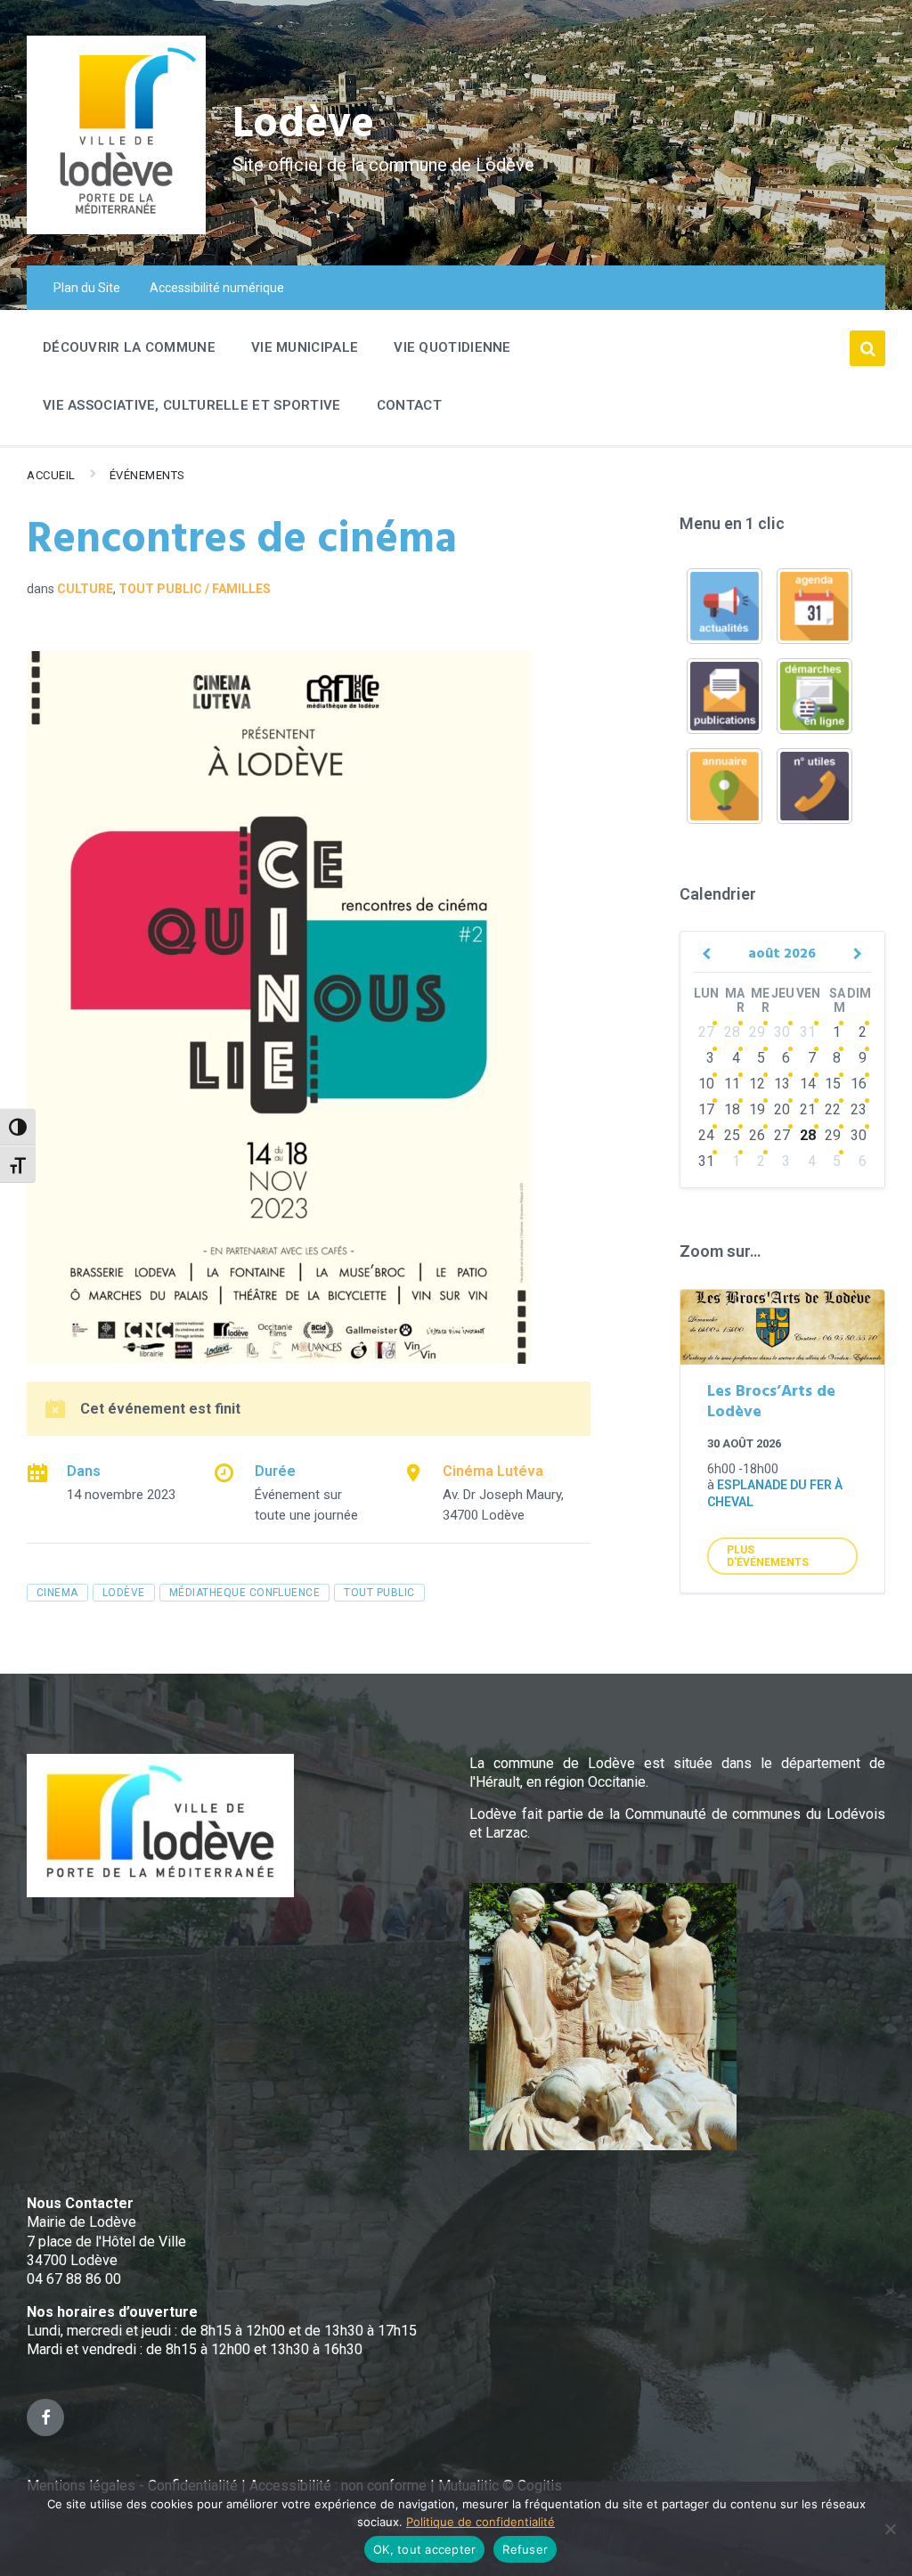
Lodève (303, 125)
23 (859, 1109)
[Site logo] (116, 229)
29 (757, 1032)
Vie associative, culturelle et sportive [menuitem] (192, 405)
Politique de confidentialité (480, 2522)
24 (706, 1135)
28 (732, 1032)
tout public (379, 1593)
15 (833, 1084)
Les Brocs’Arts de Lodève (771, 1402)
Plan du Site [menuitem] (87, 288)
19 (757, 1109)
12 (757, 1084)
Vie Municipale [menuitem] (305, 347)
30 (782, 1032)
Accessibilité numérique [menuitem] (217, 288)
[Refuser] (890, 2529)
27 (706, 1032)
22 (833, 1109)
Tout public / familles (195, 589)
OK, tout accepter (424, 2549)
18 (732, 1109)
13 (782, 1084)
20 (782, 1109)
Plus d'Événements (768, 1556)
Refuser (525, 2549)
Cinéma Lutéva (493, 1471)
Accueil (51, 475)
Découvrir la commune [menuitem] (129, 347)
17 (706, 1109)
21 (808, 1109)
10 (706, 1084)
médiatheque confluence (245, 1593)
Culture (85, 589)
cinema (57, 1593)
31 (808, 1032)
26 (757, 1135)
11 (732, 1084)
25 (732, 1135)
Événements (147, 475)
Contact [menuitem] (409, 405)
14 (808, 1084)
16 (859, 1084)
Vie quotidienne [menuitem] (452, 347)
